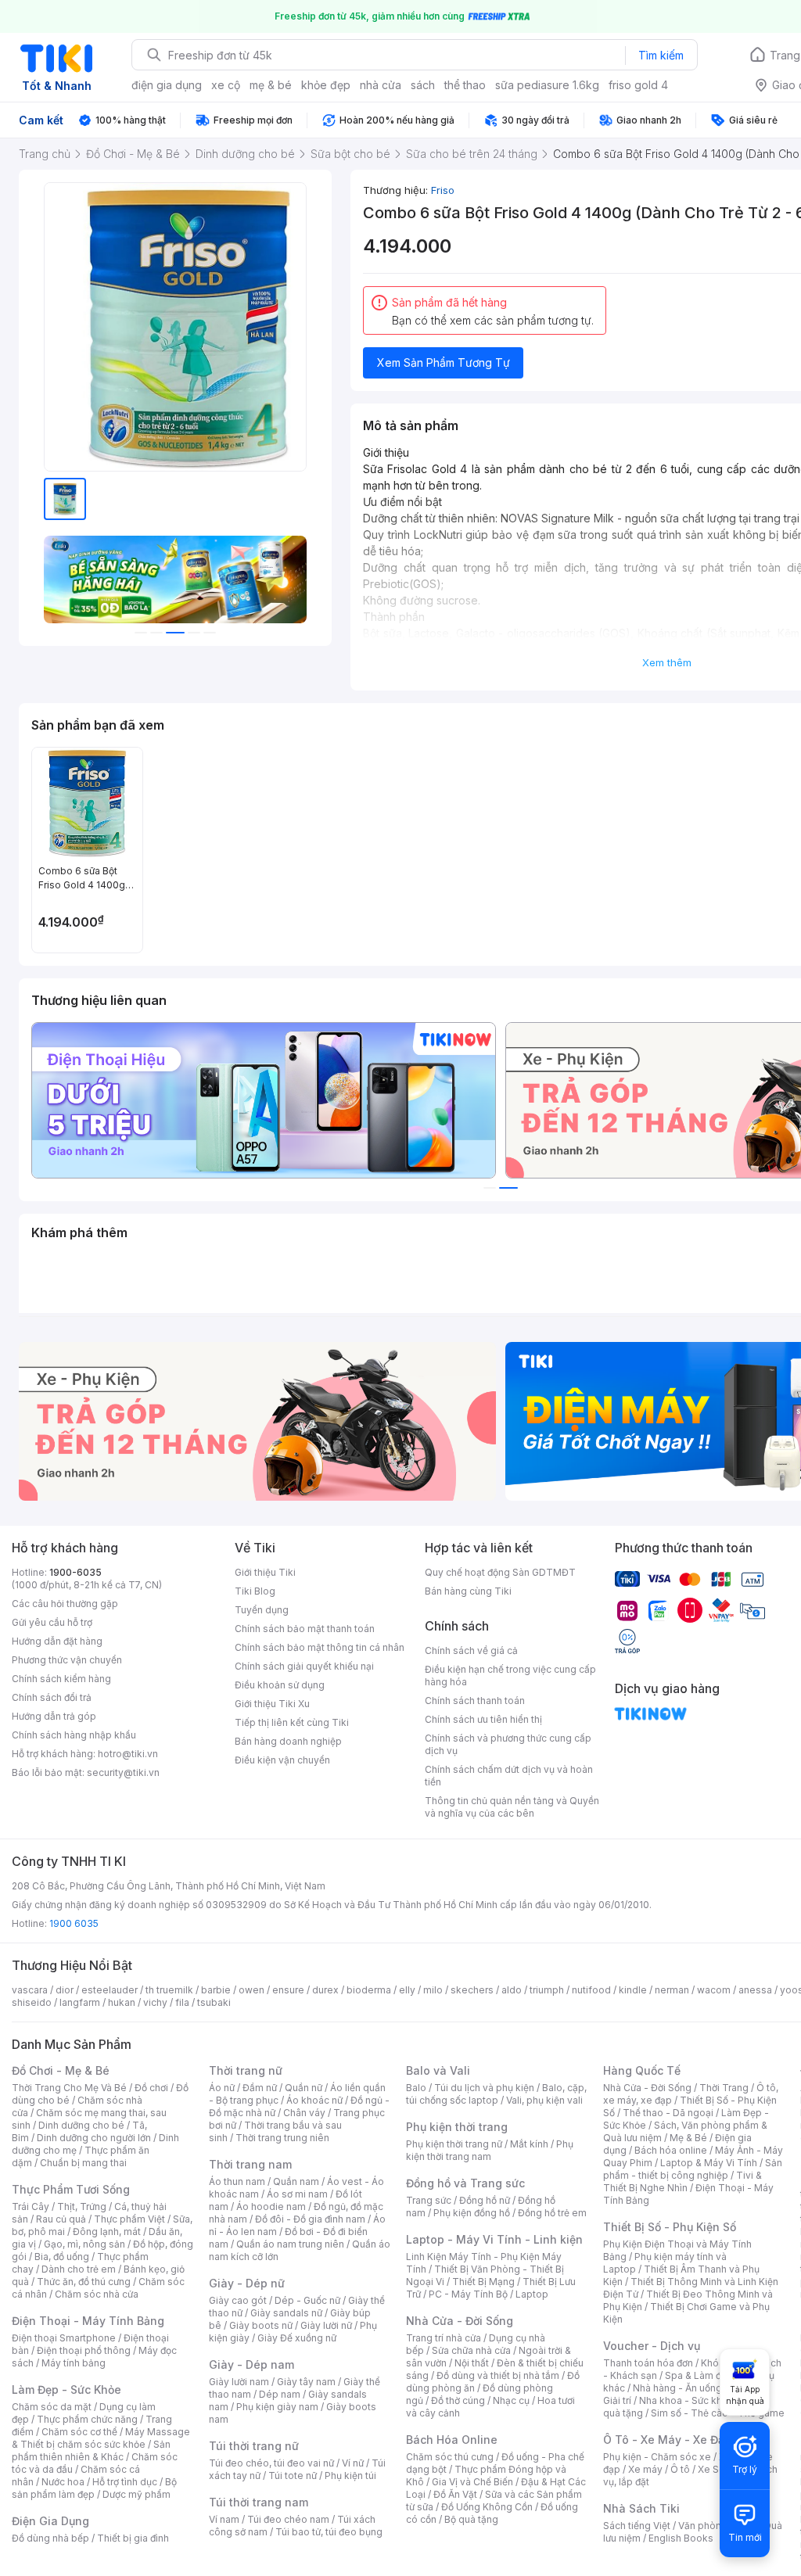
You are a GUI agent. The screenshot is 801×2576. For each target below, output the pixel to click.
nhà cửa (381, 85)
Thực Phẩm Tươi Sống (71, 2189)
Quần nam (296, 2181)
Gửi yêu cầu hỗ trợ (52, 1622)
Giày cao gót (238, 2300)
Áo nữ (222, 2088)
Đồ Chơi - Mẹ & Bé (61, 2070)
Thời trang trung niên (282, 2138)
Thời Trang (724, 2088)
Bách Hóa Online (452, 2440)
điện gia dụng (167, 85)
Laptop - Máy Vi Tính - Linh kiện (494, 2239)
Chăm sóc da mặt (52, 2407)
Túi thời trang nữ (254, 2446)
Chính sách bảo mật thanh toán (305, 1629)
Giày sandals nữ (286, 2313)
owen (251, 1990)
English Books (681, 2538)
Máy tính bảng (74, 2363)
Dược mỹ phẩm (136, 2494)
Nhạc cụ (511, 2400)
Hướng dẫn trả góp (54, 1716)
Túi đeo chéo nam (288, 2519)
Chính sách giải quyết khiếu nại (304, 1666)
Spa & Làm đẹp (699, 2375)
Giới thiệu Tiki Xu (272, 1704)
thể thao (465, 85)
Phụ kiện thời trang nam (490, 2150)
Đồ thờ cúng (458, 2400)
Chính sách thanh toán (475, 1701)
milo (433, 1990)
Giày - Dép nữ (247, 2283)
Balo (416, 2088)
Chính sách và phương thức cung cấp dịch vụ (508, 1744)
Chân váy (304, 2113)
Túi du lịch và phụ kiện (484, 2088)
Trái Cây (31, 2206)
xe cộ (226, 85)
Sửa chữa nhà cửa (471, 2350)
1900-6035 (75, 1572)
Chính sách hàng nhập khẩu (74, 1735)
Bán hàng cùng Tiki (468, 1591)
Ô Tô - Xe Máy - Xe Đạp (667, 2440)
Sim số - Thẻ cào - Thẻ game (718, 2413)
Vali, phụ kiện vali (544, 2100)
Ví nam (224, 2519)
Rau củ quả (61, 2219)
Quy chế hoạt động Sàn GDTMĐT (500, 1572)
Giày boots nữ (261, 2325)
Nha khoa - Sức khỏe (686, 2400)
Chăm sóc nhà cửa (97, 2294)
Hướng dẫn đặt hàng (57, 1641)
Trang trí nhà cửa (444, 2338)
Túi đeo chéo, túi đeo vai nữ (271, 2463)
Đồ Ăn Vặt (455, 2494)
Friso (443, 190)
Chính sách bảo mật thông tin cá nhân (320, 1647)
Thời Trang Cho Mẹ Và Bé (69, 2088)
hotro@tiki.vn (128, 1754)
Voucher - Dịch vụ (652, 2346)
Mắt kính (529, 2144)
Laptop (532, 2294)
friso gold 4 (638, 85)
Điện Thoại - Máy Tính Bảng (88, 2321)
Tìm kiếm (661, 55)
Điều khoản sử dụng (280, 1685)
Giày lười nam (239, 2382)
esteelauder (110, 1990)
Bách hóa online (671, 2150)
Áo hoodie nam (271, 2206)
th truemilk (169, 1990)
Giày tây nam (306, 2382)
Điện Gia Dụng (50, 2521)
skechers (472, 1990)
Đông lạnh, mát (107, 2232)
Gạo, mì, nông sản (84, 2244)
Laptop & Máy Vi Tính (709, 2163)
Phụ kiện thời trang (457, 2127)
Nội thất (472, 2363)
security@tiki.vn (123, 1772)
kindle (633, 1990)
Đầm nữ (260, 2088)
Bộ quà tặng (471, 2519)
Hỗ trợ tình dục (125, 2482)
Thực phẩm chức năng (87, 2419)
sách (423, 85)
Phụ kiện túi (350, 2476)
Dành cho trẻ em (79, 2269)
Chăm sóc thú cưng (450, 2457)
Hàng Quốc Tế (642, 2070)
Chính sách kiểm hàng (61, 1679)
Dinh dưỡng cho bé (81, 2125)
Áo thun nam (237, 2181)
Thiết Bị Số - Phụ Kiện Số (670, 2227)
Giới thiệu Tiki (265, 1572)
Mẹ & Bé (688, 2138)
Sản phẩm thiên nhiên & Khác (91, 2450)
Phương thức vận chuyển (67, 1660)
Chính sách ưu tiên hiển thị (483, 1719)
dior (65, 1990)
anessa (755, 1990)
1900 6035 (74, 1923)
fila (182, 2002)
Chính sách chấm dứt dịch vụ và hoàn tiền (509, 1776)
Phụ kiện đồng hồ (472, 2213)
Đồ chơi (151, 2088)
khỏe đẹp (326, 85)
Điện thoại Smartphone (64, 2338)
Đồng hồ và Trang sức (465, 2183)
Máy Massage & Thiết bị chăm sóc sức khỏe (101, 2438)
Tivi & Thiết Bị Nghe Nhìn (682, 2181)
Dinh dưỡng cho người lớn (94, 2138)
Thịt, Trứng (82, 2206)
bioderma (369, 1990)
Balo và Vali (438, 2070)
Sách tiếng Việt (637, 2526)
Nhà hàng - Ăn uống (677, 2388)
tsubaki (214, 2002)
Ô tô (680, 2469)
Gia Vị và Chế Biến (472, 2482)
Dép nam (280, 2394)
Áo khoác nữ (314, 2100)
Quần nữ (304, 2088)
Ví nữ (353, 2463)
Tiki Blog (255, 1591)
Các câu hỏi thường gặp (65, 1604)
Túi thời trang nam (259, 2502)
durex (325, 1990)
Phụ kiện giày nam (277, 2407)
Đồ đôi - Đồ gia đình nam (310, 2219)
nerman (672, 1990)
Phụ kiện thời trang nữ (454, 2144)
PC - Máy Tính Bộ (468, 2294)
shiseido (32, 2002)
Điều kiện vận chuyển (282, 1760)
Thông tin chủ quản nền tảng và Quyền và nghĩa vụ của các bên (512, 1807)
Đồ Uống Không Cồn (487, 2507)
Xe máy (645, 2469)
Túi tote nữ (293, 2476)
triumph (547, 1990)
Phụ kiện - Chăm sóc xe (657, 2457)
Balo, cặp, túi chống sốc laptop (496, 2094)
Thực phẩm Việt (129, 2219)
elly (407, 1990)
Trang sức (429, 2200)
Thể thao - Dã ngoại (668, 2113)
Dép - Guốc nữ (307, 2300)
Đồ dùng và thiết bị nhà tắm (498, 2375)
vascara (30, 1990)
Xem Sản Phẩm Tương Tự (444, 362)
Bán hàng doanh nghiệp (288, 1741)
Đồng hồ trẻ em (552, 2213)
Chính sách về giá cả (471, 1650)
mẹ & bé (271, 85)
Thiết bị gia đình (133, 2538)
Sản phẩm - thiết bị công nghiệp (693, 2169)
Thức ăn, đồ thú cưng (84, 2282)
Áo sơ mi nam (297, 2194)
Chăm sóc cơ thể (79, 2432)
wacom (714, 1990)
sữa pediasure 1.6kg (547, 85)
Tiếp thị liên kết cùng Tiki (292, 1722)
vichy (155, 2002)
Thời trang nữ (246, 2070)
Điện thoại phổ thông (84, 2350)
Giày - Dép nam (251, 2364)
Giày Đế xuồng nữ (297, 2338)
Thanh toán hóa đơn (648, 2363)
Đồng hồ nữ (485, 2200)
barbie (216, 1990)
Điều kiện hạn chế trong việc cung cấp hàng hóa (510, 1675)
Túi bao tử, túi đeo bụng (329, 2532)
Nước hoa (63, 2482)
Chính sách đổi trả (52, 1697)
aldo (512, 1990)
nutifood (591, 1990)
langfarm (80, 2002)
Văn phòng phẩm (717, 2526)
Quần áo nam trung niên (290, 2244)
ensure (288, 1990)
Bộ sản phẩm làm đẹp (94, 2488)
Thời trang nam (250, 2164)
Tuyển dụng (262, 1610)
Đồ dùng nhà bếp (50, 2538)
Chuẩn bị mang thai (83, 2163)
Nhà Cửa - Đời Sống (460, 2321)
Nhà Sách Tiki (641, 2508)
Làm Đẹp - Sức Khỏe (66, 2389)
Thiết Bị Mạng (483, 2282)
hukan (122, 2002)
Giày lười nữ (326, 2325)
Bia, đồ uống (62, 2257)
